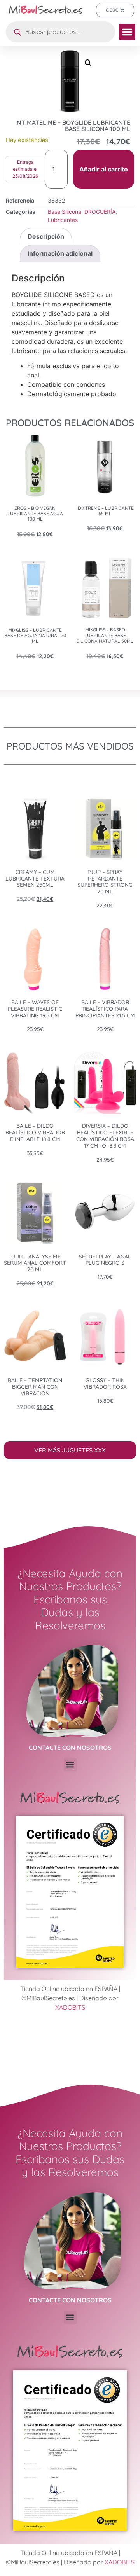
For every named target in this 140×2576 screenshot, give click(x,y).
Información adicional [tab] (60, 253)
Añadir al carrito (104, 169)
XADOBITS (70, 2007)
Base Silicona (65, 212)
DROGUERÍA (100, 212)
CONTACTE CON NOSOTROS (70, 1748)
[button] (127, 32)
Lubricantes (63, 220)
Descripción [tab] (46, 236)
